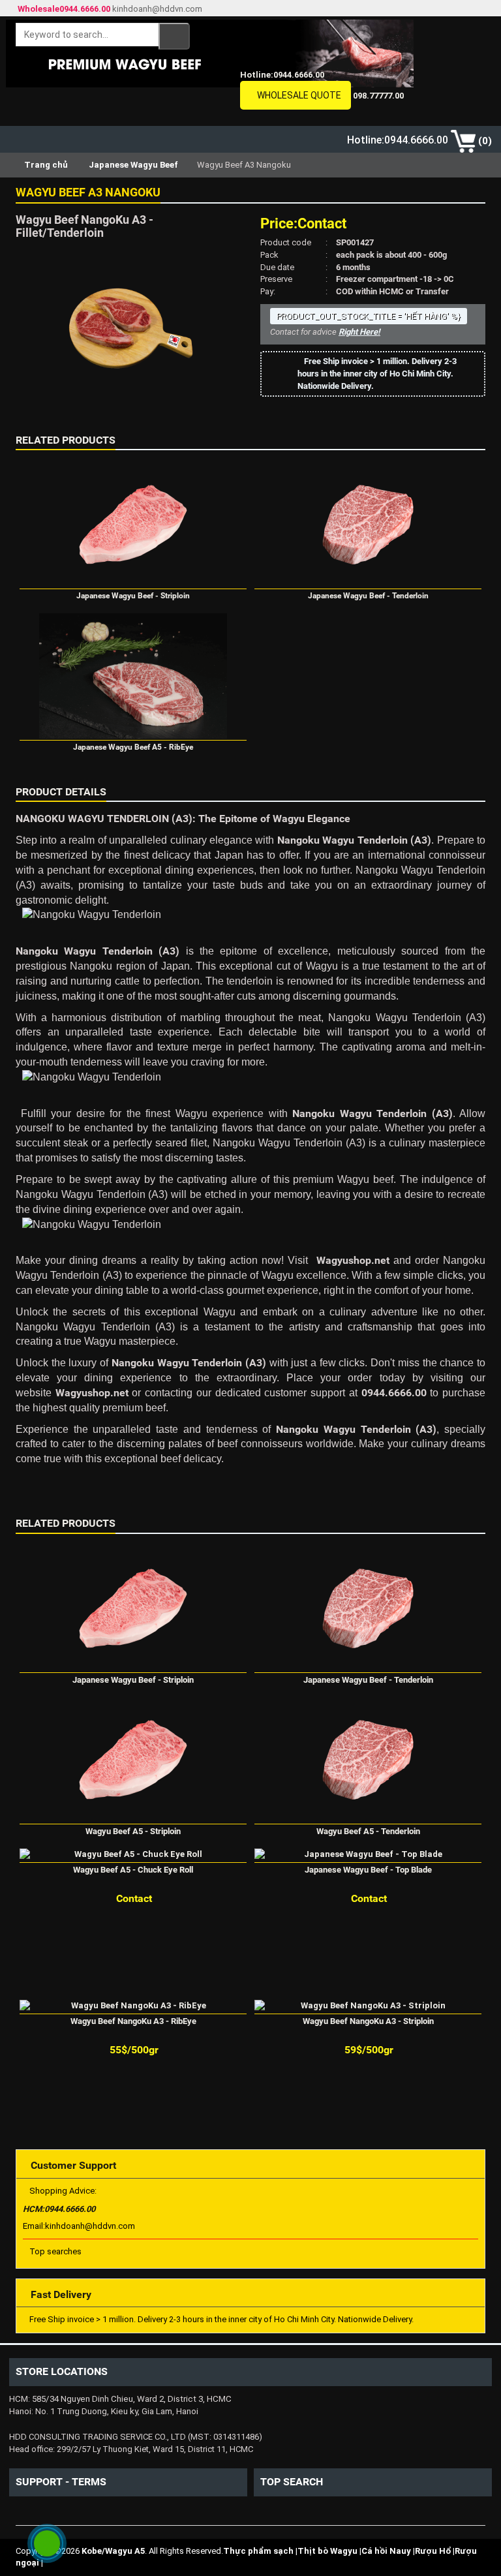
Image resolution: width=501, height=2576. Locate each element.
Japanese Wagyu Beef (133, 165)
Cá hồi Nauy (386, 2551)
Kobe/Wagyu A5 (113, 2551)
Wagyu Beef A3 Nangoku (88, 192)
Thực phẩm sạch (258, 2551)
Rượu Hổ (433, 2551)
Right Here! (359, 332)
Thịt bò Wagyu (327, 2551)
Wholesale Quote (299, 95)
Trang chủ (45, 165)
